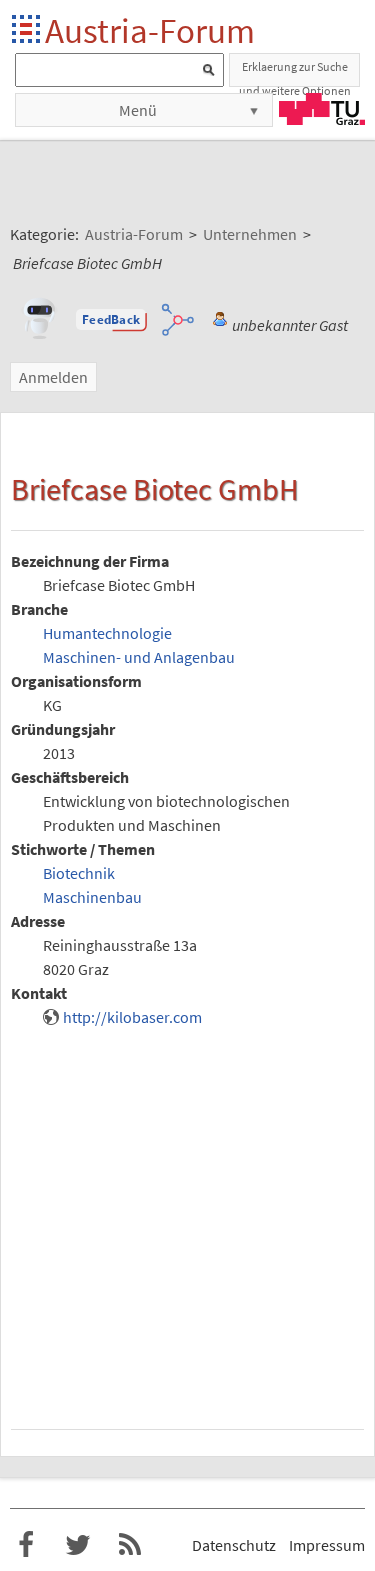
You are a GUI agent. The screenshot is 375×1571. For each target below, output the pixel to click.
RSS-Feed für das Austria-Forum (130, 1545)
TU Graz (322, 109)
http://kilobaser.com (132, 1017)
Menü (138, 110)
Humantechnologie (107, 633)
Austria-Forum (150, 30)
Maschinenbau (92, 897)
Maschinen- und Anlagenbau (139, 657)
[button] (111, 320)
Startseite (27, 30)
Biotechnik (79, 873)
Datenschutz (234, 1545)
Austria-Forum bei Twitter (78, 1545)
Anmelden (53, 377)
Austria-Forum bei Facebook (26, 1545)
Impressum (327, 1545)
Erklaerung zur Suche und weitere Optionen (295, 73)
